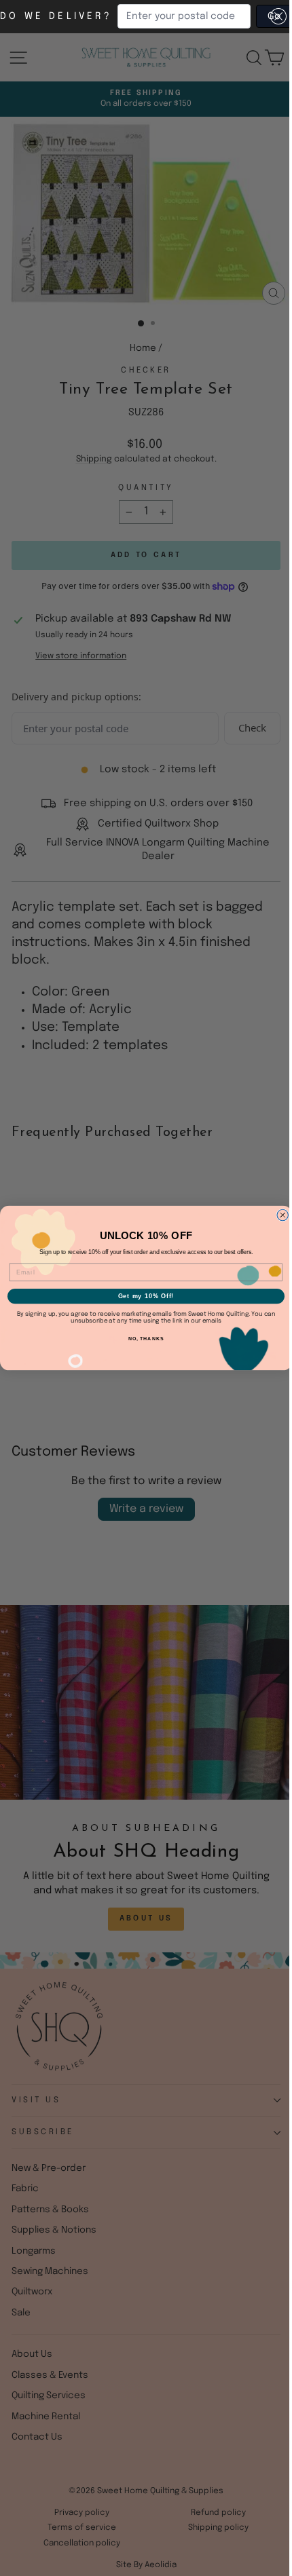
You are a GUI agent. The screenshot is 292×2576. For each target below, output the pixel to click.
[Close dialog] (283, 1215)
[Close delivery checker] (278, 16)
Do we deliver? (56, 16)
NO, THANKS (146, 1339)
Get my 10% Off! (146, 1296)
